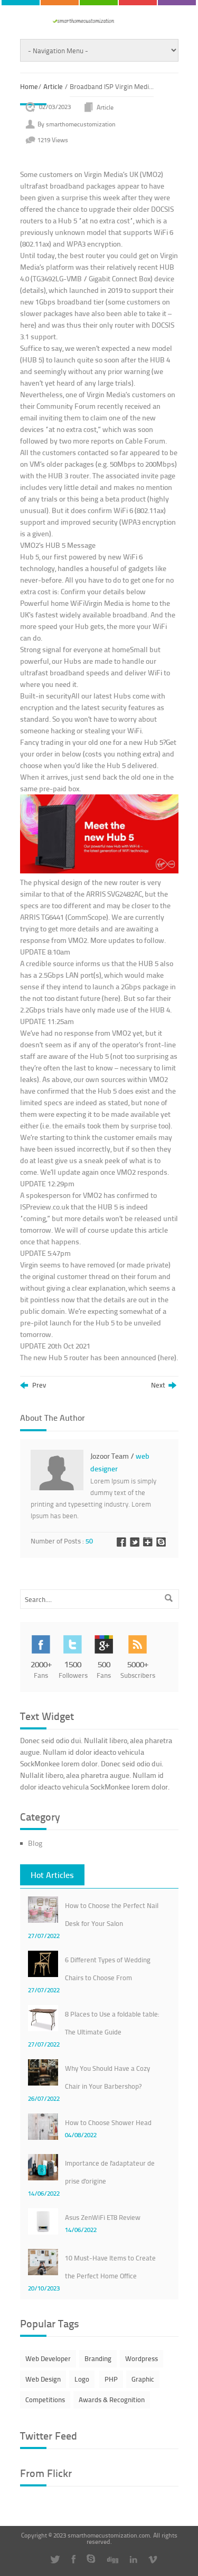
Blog (35, 1843)
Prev (38, 1385)
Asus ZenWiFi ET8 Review (103, 2217)
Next (160, 1385)
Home (29, 86)
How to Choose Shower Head (108, 2122)
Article (53, 86)
